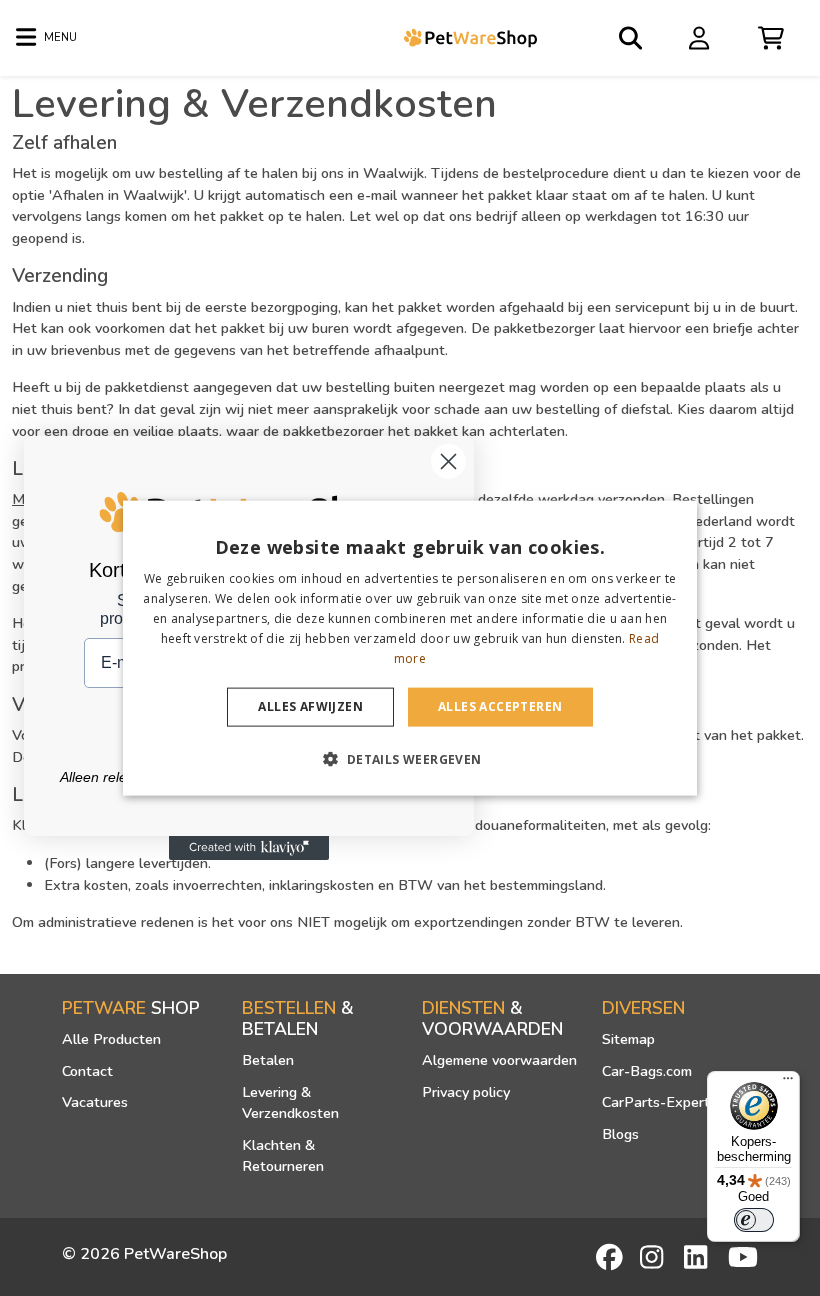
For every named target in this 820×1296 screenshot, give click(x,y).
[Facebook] (611, 1257)
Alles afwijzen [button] (310, 706)
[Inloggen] (702, 37)
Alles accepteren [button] (500, 706)
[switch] (754, 1220)
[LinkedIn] (699, 1257)
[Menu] (788, 1083)
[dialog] (410, 648)
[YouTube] (743, 1257)
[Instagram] (655, 1257)
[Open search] (632, 38)
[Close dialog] (448, 461)
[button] (409, 758)
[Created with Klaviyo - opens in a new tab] (249, 848)
